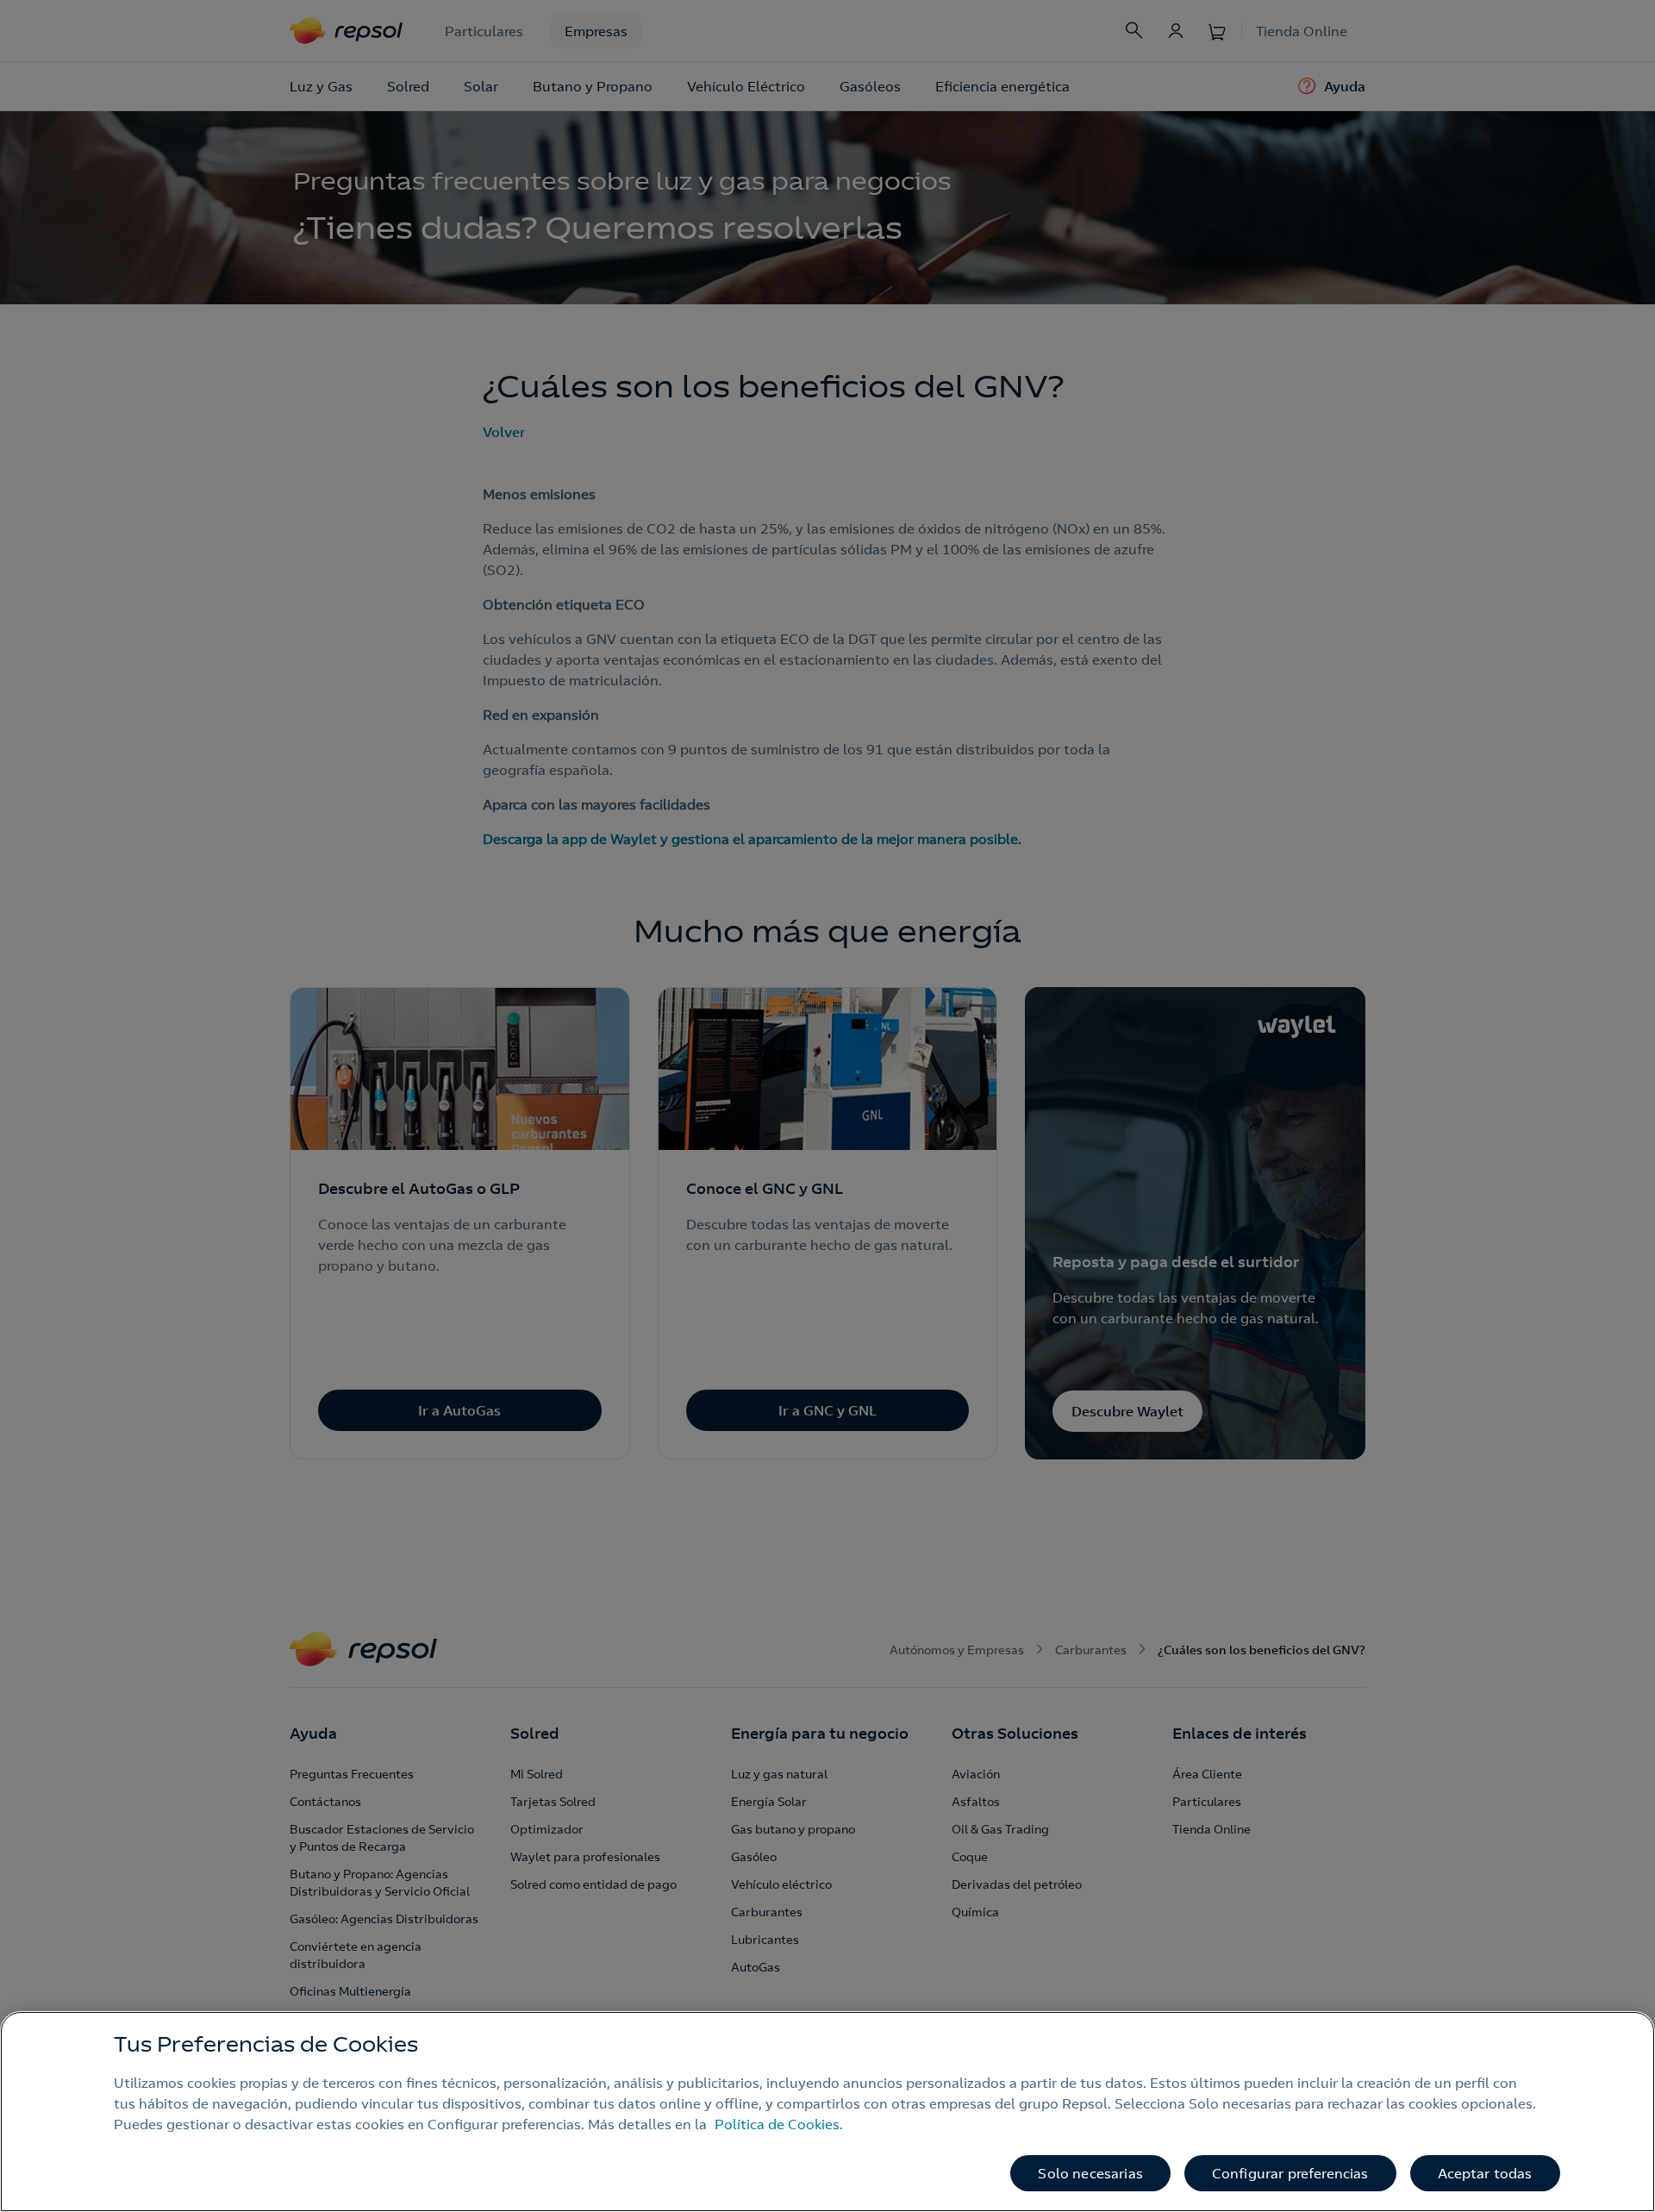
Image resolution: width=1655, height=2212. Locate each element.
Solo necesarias (1090, 2173)
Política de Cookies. (779, 2124)
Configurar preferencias (1290, 2173)
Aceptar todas (1485, 2173)
